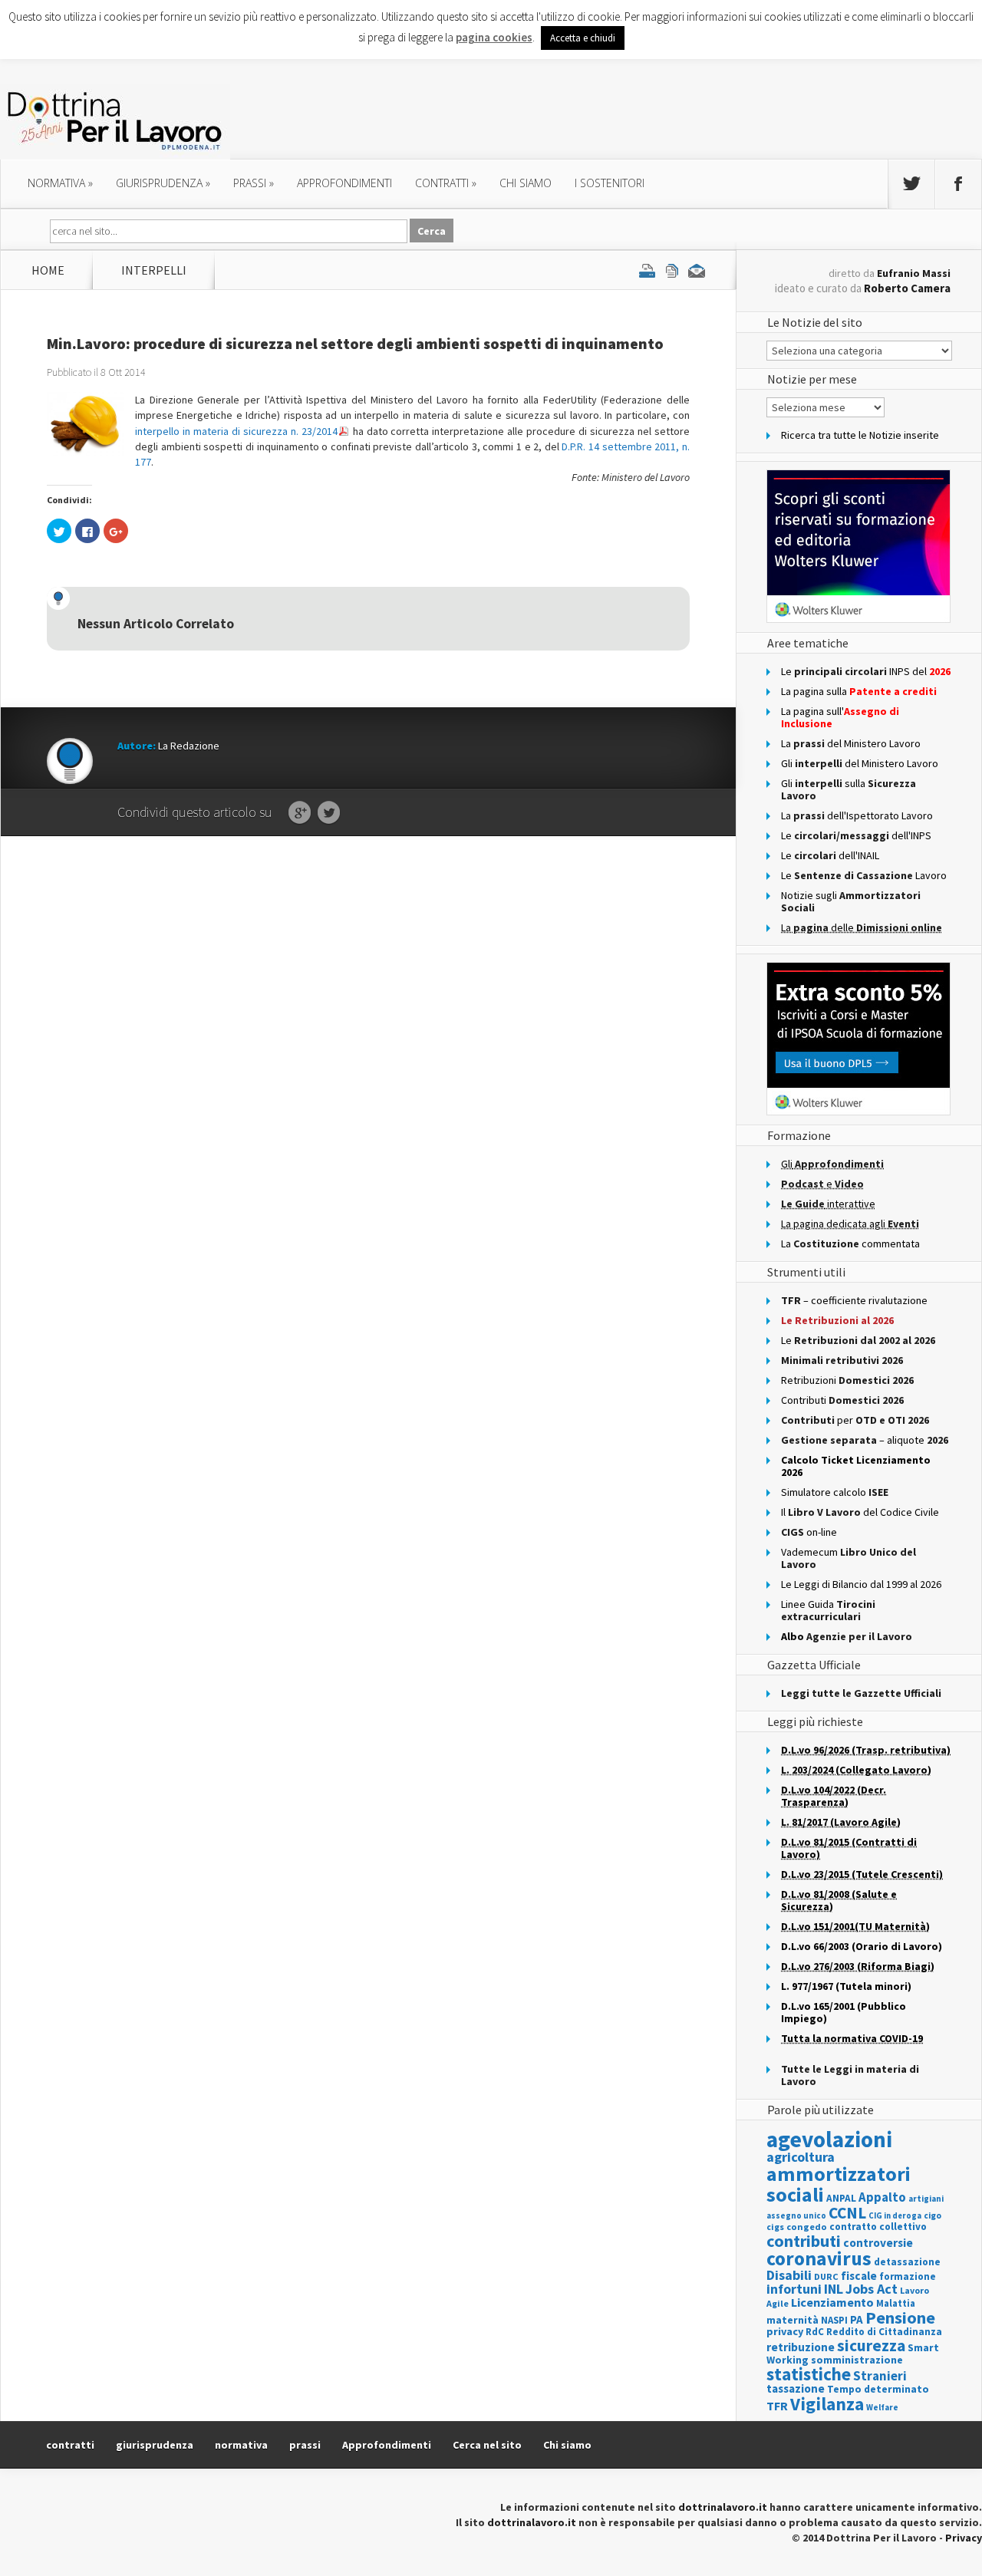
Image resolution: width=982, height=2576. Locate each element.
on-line (809, 1532)
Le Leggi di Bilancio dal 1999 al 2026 (861, 1584)
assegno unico (796, 2215)
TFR (777, 2406)
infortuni (794, 2289)
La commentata (850, 1244)
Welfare (882, 2407)
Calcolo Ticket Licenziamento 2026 (856, 1466)
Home (48, 270)
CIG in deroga (895, 2216)
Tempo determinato (878, 2389)
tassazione (796, 2388)
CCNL (847, 2213)
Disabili (789, 2275)
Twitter (329, 813)
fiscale (859, 2276)
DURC (826, 2276)
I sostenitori (610, 183)
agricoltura (801, 2157)
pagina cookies (494, 37)
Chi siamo (526, 183)
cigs (775, 2227)
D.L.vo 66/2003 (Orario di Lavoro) (862, 1946)
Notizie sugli (851, 901)
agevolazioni (829, 2139)
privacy (785, 2331)
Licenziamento (832, 2302)
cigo (933, 2215)
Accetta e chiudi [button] (583, 38)
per (855, 1420)
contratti (446, 183)
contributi (804, 2241)
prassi (254, 183)
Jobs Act (872, 2289)
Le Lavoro (864, 875)
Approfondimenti (387, 2445)
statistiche (809, 2374)
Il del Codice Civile (860, 1512)
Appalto (882, 2197)
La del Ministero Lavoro (851, 743)
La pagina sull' (840, 717)
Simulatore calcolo (835, 1492)
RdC (815, 2332)
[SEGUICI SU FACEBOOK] (958, 184)
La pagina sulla (859, 691)
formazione (908, 2276)
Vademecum (849, 1558)
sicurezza (871, 2345)
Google (300, 813)
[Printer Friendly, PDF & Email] (672, 270)
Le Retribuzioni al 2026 (837, 1320)
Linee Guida (828, 1610)
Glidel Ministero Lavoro (860, 763)
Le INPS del (866, 671)
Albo (847, 1636)
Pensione (900, 2317)
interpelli (154, 270)
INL (834, 2289)
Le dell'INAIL (830, 855)
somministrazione (857, 2360)
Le (858, 1340)
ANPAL (841, 2198)
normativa (60, 183)
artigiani (926, 2199)
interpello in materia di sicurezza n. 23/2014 (236, 431)
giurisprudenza (163, 183)
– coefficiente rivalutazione (854, 1300)
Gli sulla (849, 789)
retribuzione (801, 2347)
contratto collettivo (878, 2227)
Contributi (842, 1400)
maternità (793, 2320)
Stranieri (880, 2376)
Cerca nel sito (487, 2445)
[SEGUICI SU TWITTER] (911, 184)
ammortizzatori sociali (839, 2184)
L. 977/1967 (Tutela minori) (846, 1986)
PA (857, 2319)
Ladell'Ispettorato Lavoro (857, 815)
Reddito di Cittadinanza (884, 2332)
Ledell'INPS (856, 835)
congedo (807, 2227)
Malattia (896, 2303)
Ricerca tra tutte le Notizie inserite (860, 435)
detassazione (907, 2262)
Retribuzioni (847, 1380)
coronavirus (819, 2258)
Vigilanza (827, 2404)
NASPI (834, 2320)
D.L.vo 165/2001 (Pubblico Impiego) (844, 2012)
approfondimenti (344, 183)
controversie (878, 2243)
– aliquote (865, 1440)
